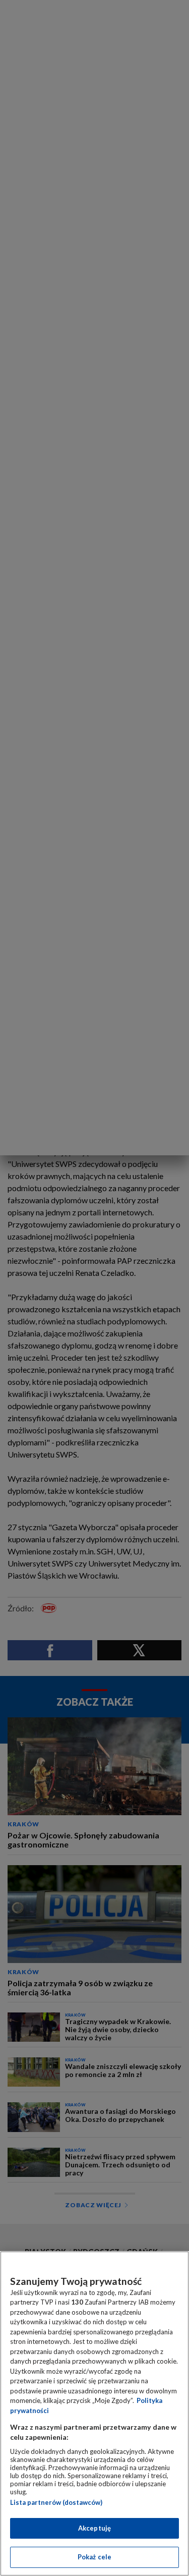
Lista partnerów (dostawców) (56, 2502)
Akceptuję (94, 2528)
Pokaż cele (94, 2557)
